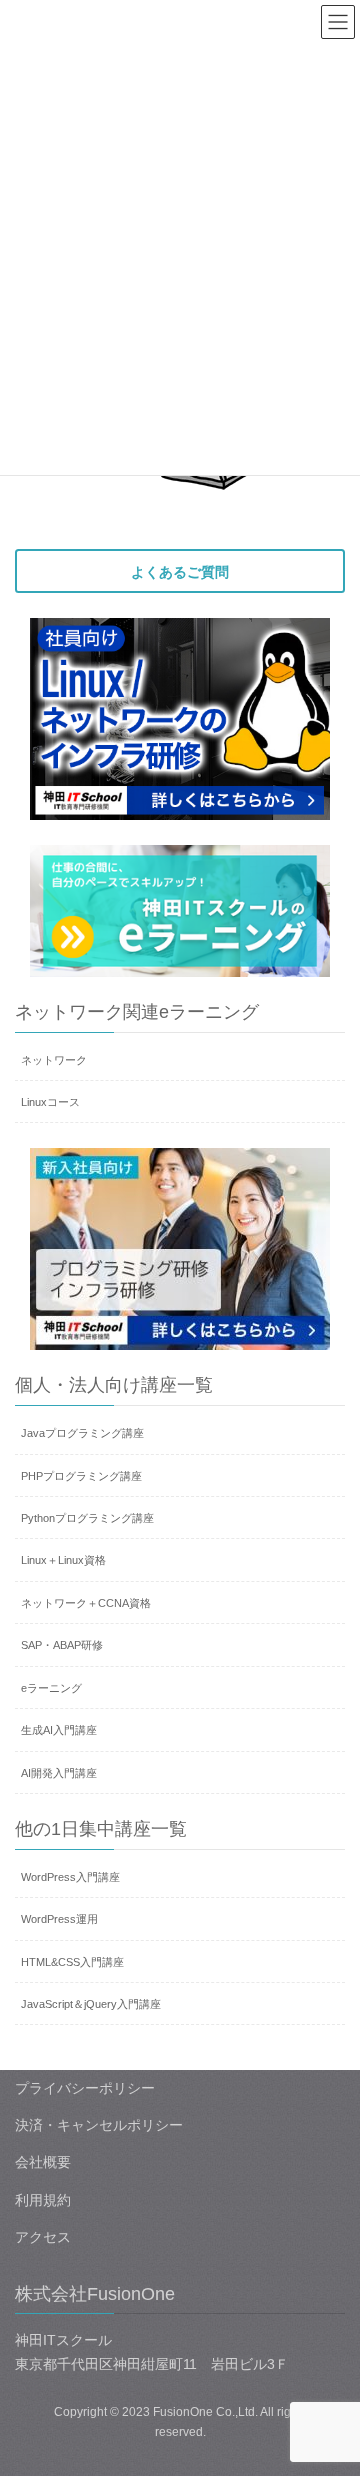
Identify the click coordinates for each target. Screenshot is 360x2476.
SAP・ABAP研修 (62, 1645)
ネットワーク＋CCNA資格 (86, 1603)
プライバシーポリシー (85, 2088)
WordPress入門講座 (70, 1877)
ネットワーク (54, 1060)
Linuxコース (50, 1102)
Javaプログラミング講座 (82, 1433)
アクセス (43, 2237)
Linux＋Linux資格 (63, 1560)
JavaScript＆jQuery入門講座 (91, 2004)
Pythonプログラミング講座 (87, 1518)
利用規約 (43, 2200)
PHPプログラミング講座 (81, 1476)
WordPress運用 (59, 1919)
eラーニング (51, 1688)
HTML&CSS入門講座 (72, 1962)
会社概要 (43, 2162)
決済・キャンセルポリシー (99, 2125)
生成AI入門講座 (59, 1730)
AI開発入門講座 (59, 1773)
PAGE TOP (331, 2384)
